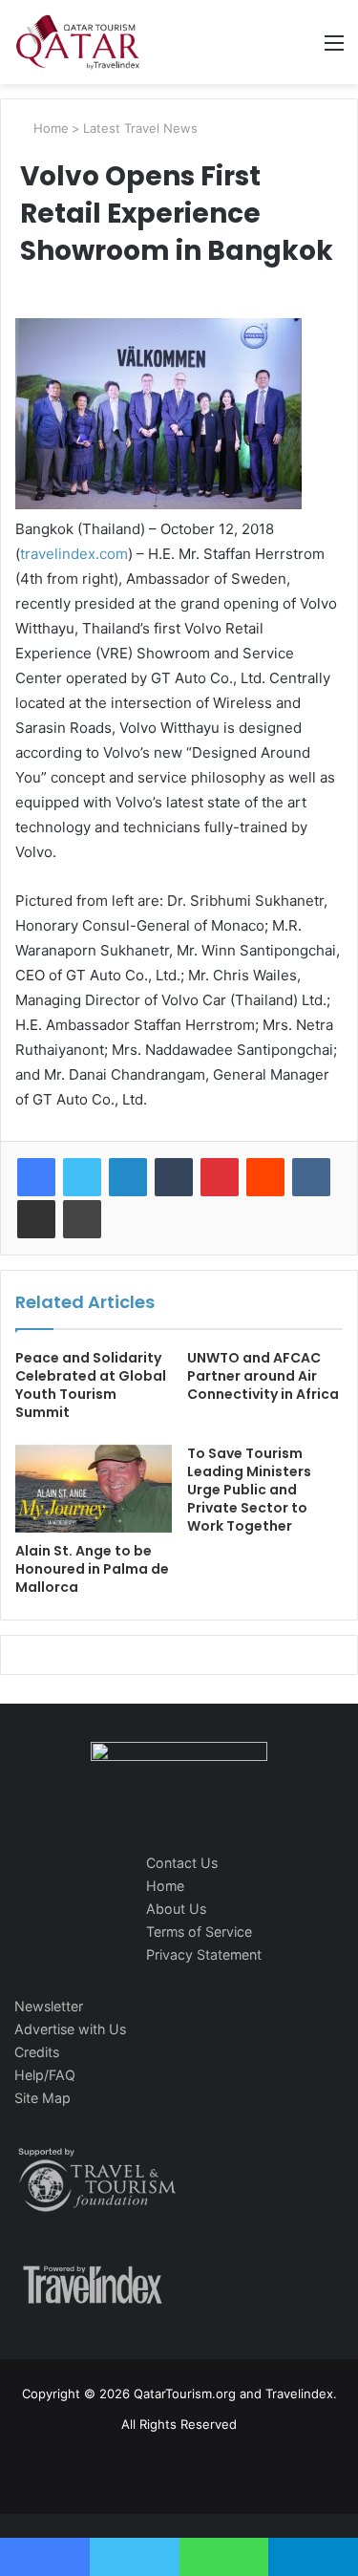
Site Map (42, 2098)
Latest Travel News (140, 128)
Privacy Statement (204, 1954)
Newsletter (49, 2006)
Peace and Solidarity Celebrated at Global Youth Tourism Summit (91, 1385)
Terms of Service (199, 1932)
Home (49, 128)
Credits (37, 2052)
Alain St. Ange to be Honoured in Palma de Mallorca (92, 1569)
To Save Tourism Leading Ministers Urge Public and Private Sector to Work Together (249, 1490)
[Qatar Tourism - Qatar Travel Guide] (78, 42)
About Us (176, 1909)
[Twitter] (82, 1177)
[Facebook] (36, 1177)
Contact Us (182, 1863)
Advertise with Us (70, 2029)
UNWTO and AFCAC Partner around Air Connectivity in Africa (263, 1376)
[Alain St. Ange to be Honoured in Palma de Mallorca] (94, 1489)
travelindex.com (74, 554)
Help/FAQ (45, 2075)
